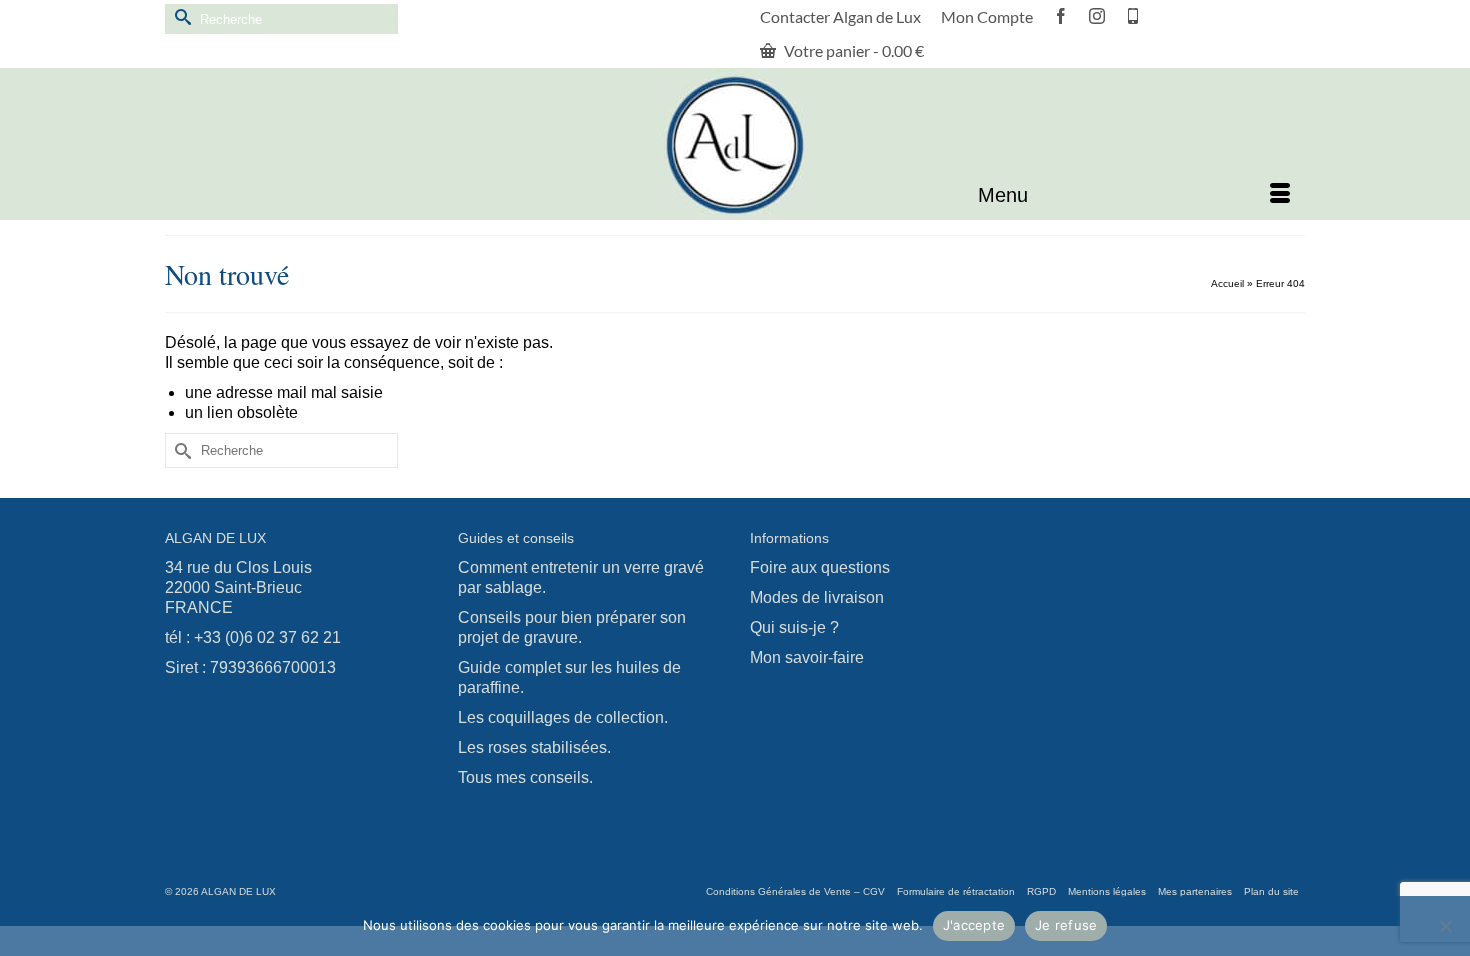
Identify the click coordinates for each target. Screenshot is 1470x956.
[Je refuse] (1445, 926)
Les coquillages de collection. (563, 717)
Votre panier (852, 50)
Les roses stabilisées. (534, 747)
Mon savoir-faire (807, 657)
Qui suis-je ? (794, 627)
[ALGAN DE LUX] (735, 145)
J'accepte (974, 925)
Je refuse (1066, 925)
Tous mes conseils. (525, 777)
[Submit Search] (180, 16)
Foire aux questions (820, 567)
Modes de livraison (817, 597)
